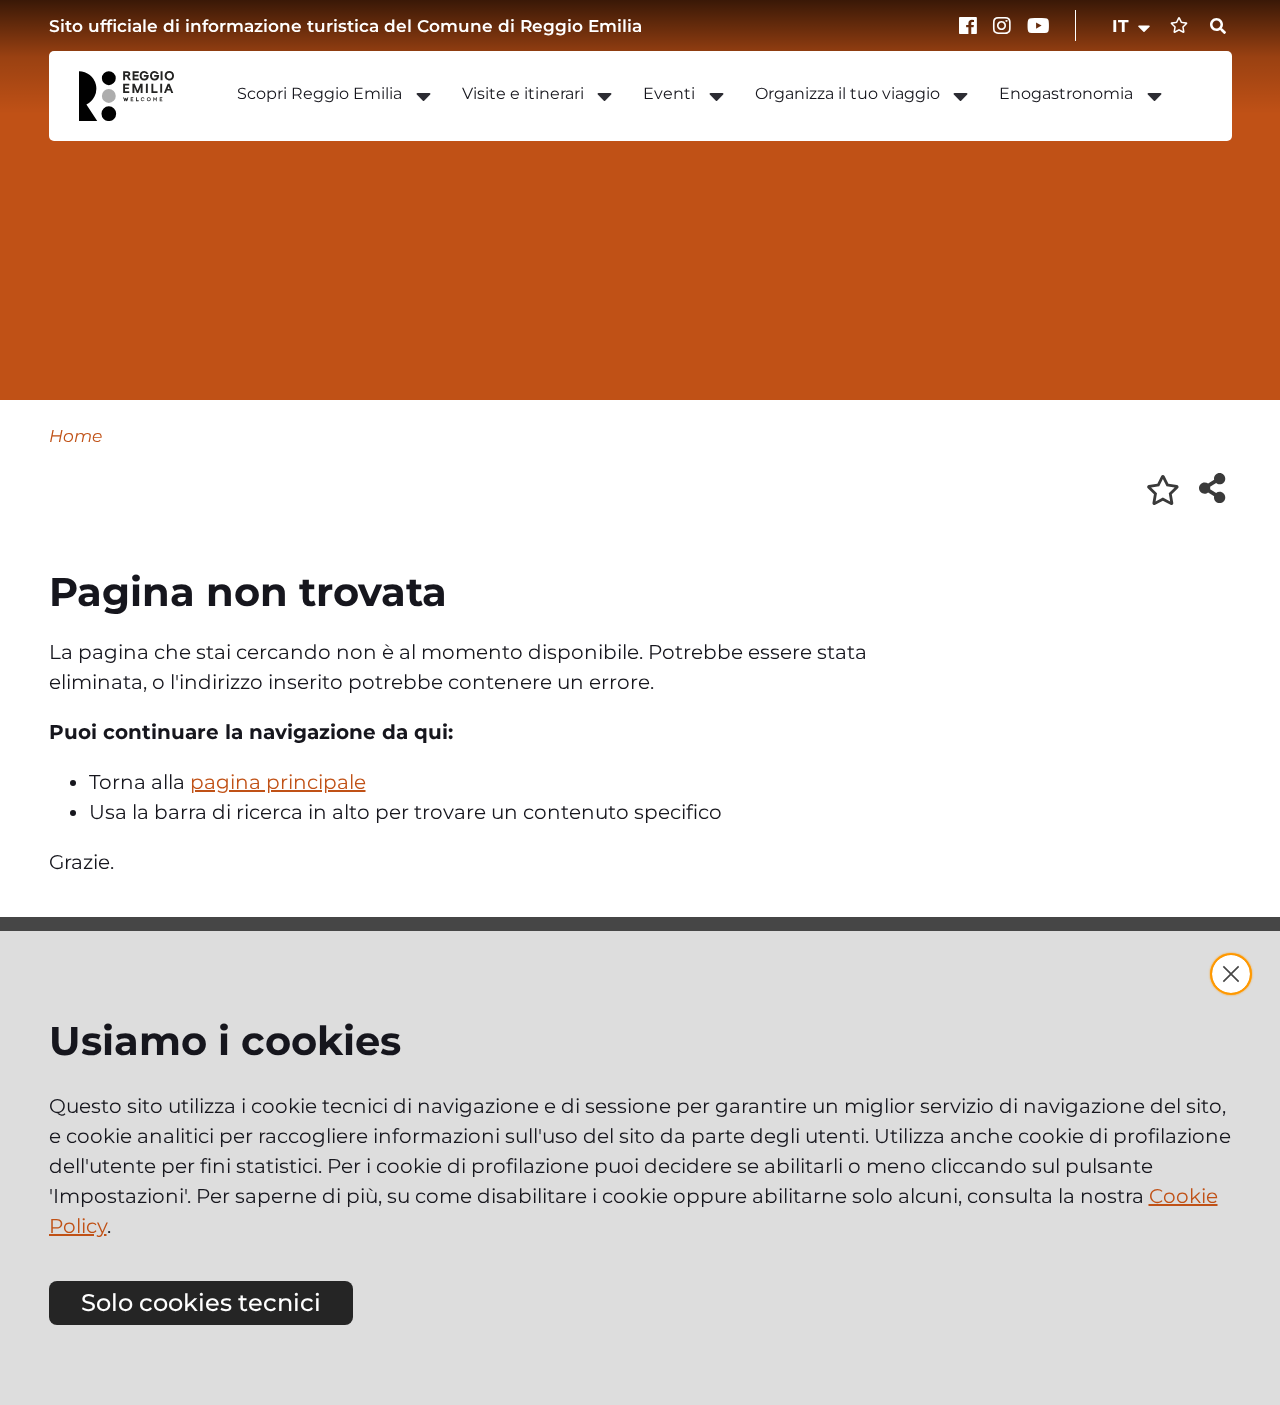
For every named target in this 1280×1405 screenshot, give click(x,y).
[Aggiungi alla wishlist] (1163, 490)
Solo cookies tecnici (201, 1302)
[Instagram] (1005, 26)
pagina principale (278, 782)
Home (75, 435)
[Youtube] (1039, 26)
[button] (1132, 26)
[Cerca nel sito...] (1218, 27)
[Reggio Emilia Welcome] (136, 96)
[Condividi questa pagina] (1212, 488)
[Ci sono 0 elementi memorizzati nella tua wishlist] (1179, 25)
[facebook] (971, 26)
